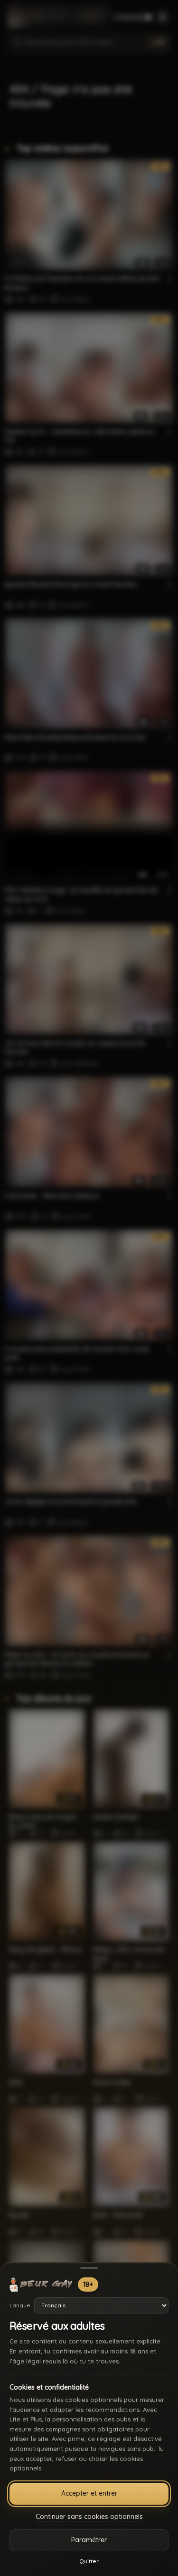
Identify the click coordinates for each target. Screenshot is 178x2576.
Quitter (89, 2561)
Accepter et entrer (89, 2493)
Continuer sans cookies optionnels (89, 2517)
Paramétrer (89, 2540)
